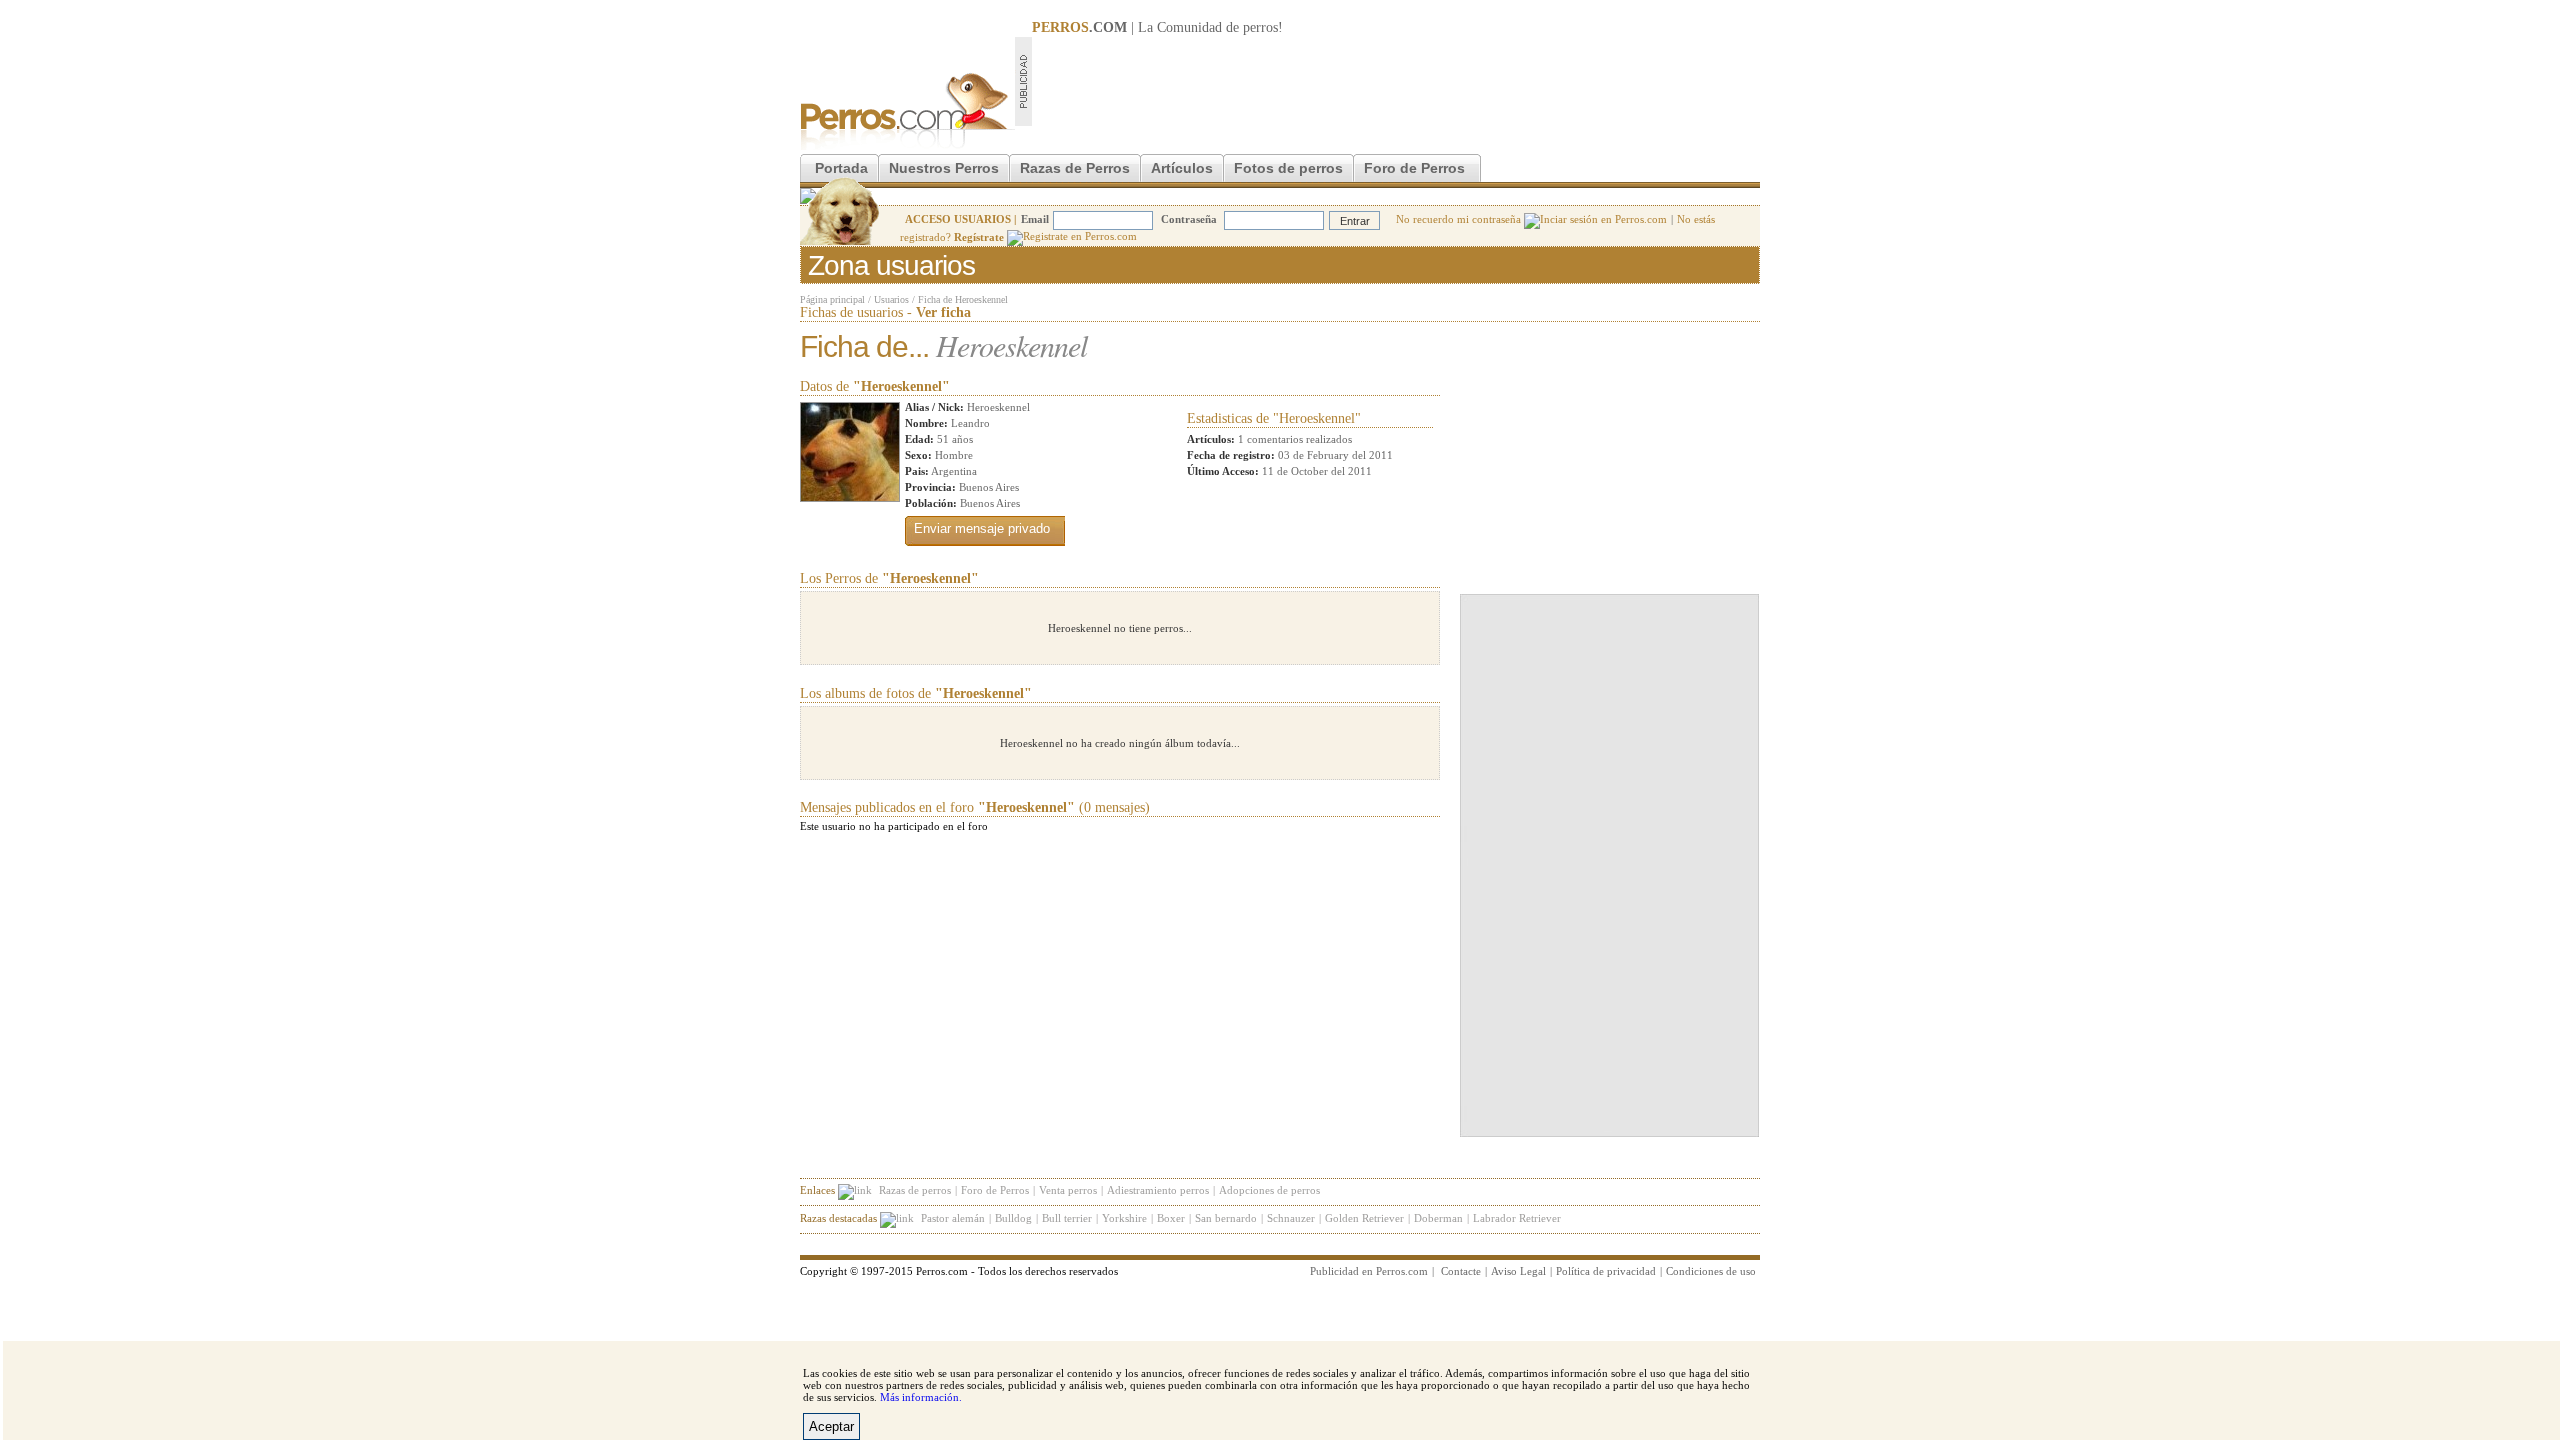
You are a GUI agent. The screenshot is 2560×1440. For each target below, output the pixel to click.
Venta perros (1068, 1190)
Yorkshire (1124, 1218)
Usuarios (891, 299)
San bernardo (1226, 1218)
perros (1260, 27)
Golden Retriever (1364, 1218)
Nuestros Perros (944, 168)
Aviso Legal (1518, 1271)
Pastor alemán (953, 1218)
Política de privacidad (1606, 1271)
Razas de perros (915, 1190)
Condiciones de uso (1711, 1271)
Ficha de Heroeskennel (963, 299)
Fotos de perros (1288, 168)
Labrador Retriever (1517, 1218)
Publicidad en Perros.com (1369, 1271)
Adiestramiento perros (1158, 1190)
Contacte (1461, 1271)
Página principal (832, 299)
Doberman (1438, 1218)
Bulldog (1013, 1218)
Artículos (1182, 168)
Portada (841, 168)
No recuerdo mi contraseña (1460, 219)
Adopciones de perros (1269, 1190)
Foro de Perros (1414, 168)
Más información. (921, 1397)
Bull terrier (1067, 1218)
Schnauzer (1291, 1218)
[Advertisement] (1396, 81)
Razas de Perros (1075, 168)
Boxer (1171, 1218)
